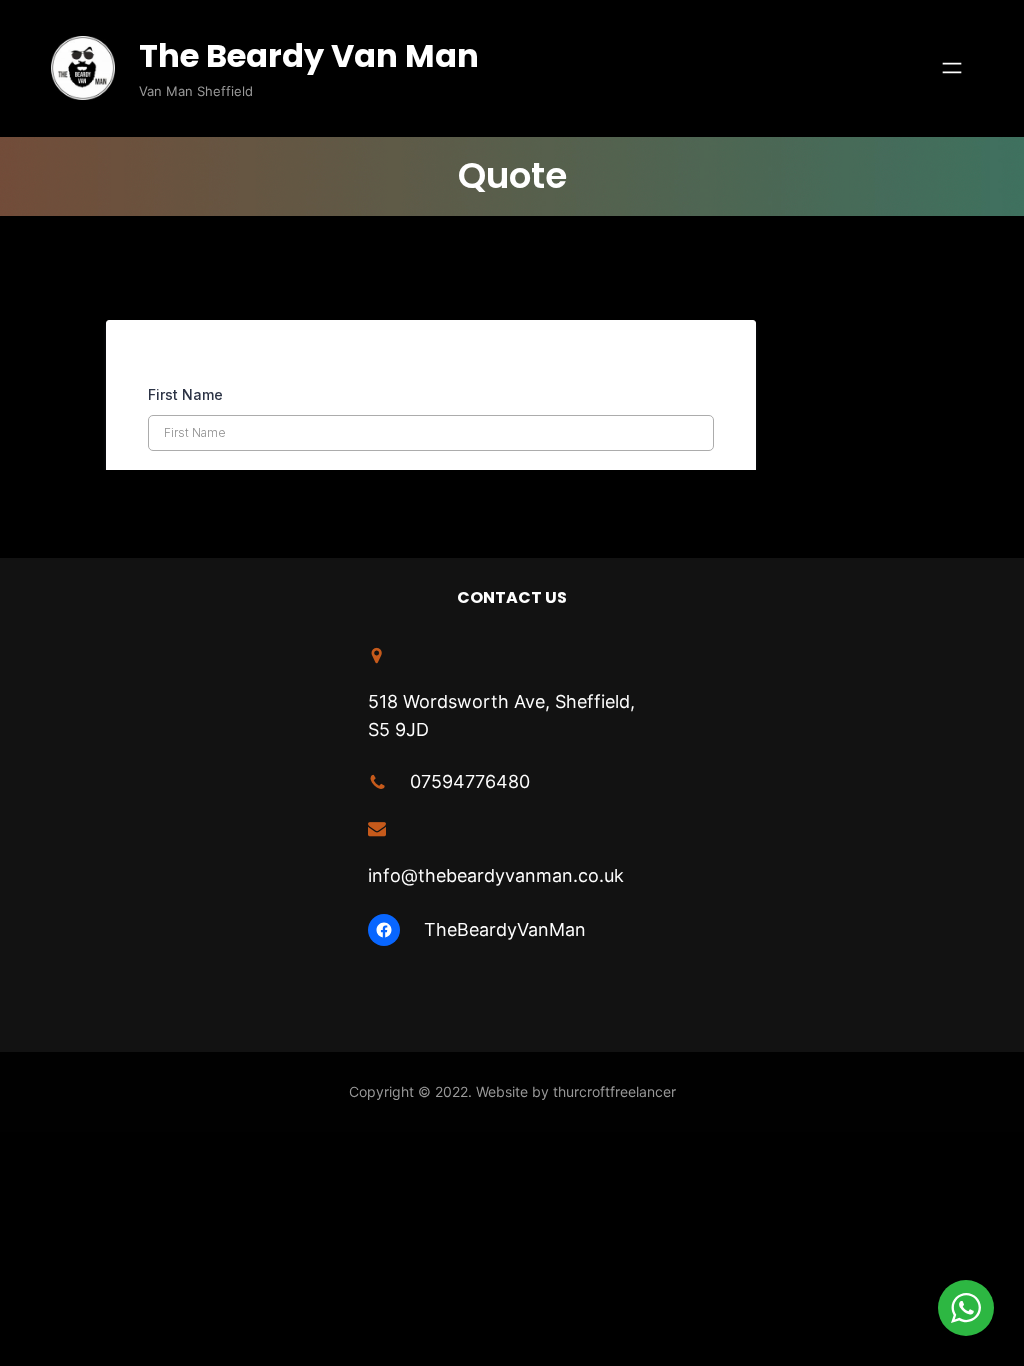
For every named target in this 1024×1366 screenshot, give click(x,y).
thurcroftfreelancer (614, 1091)
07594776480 (470, 781)
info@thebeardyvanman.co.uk (496, 875)
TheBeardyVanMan (505, 929)
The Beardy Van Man (309, 55)
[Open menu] (952, 68)
